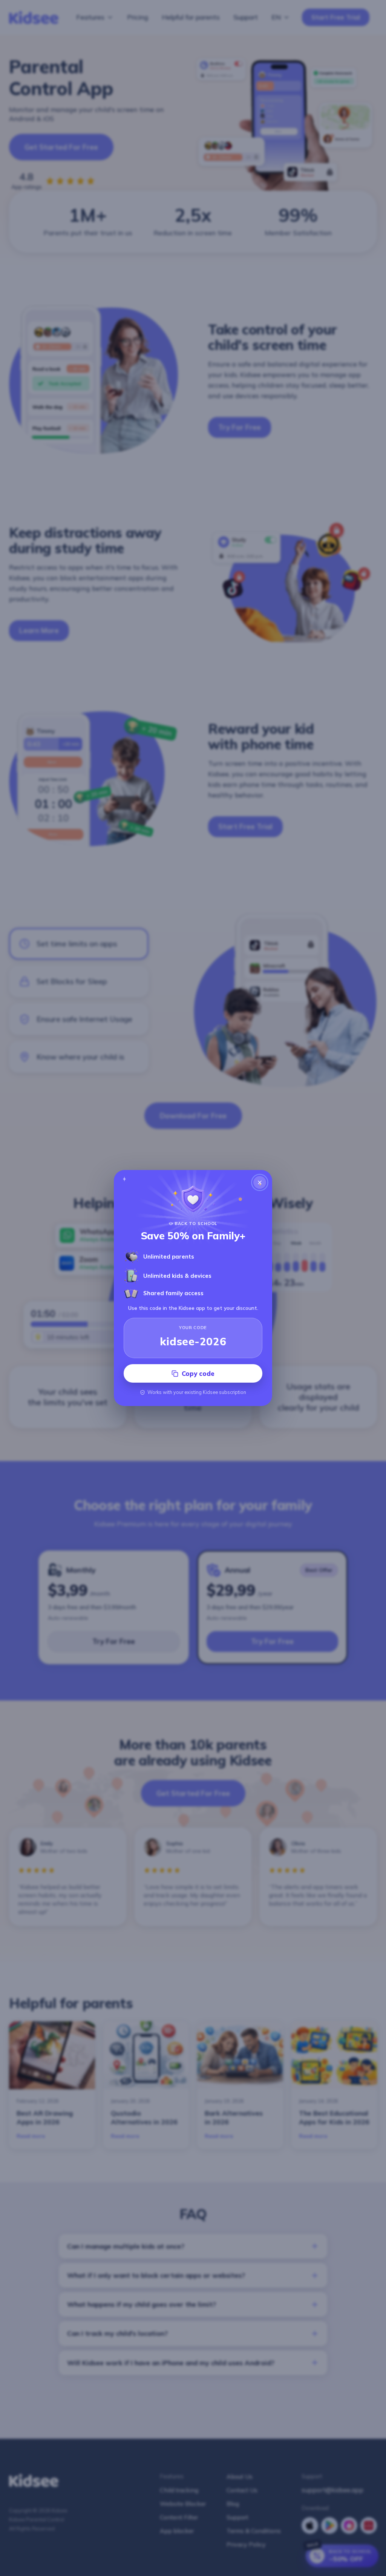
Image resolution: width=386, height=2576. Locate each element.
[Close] (260, 1182)
